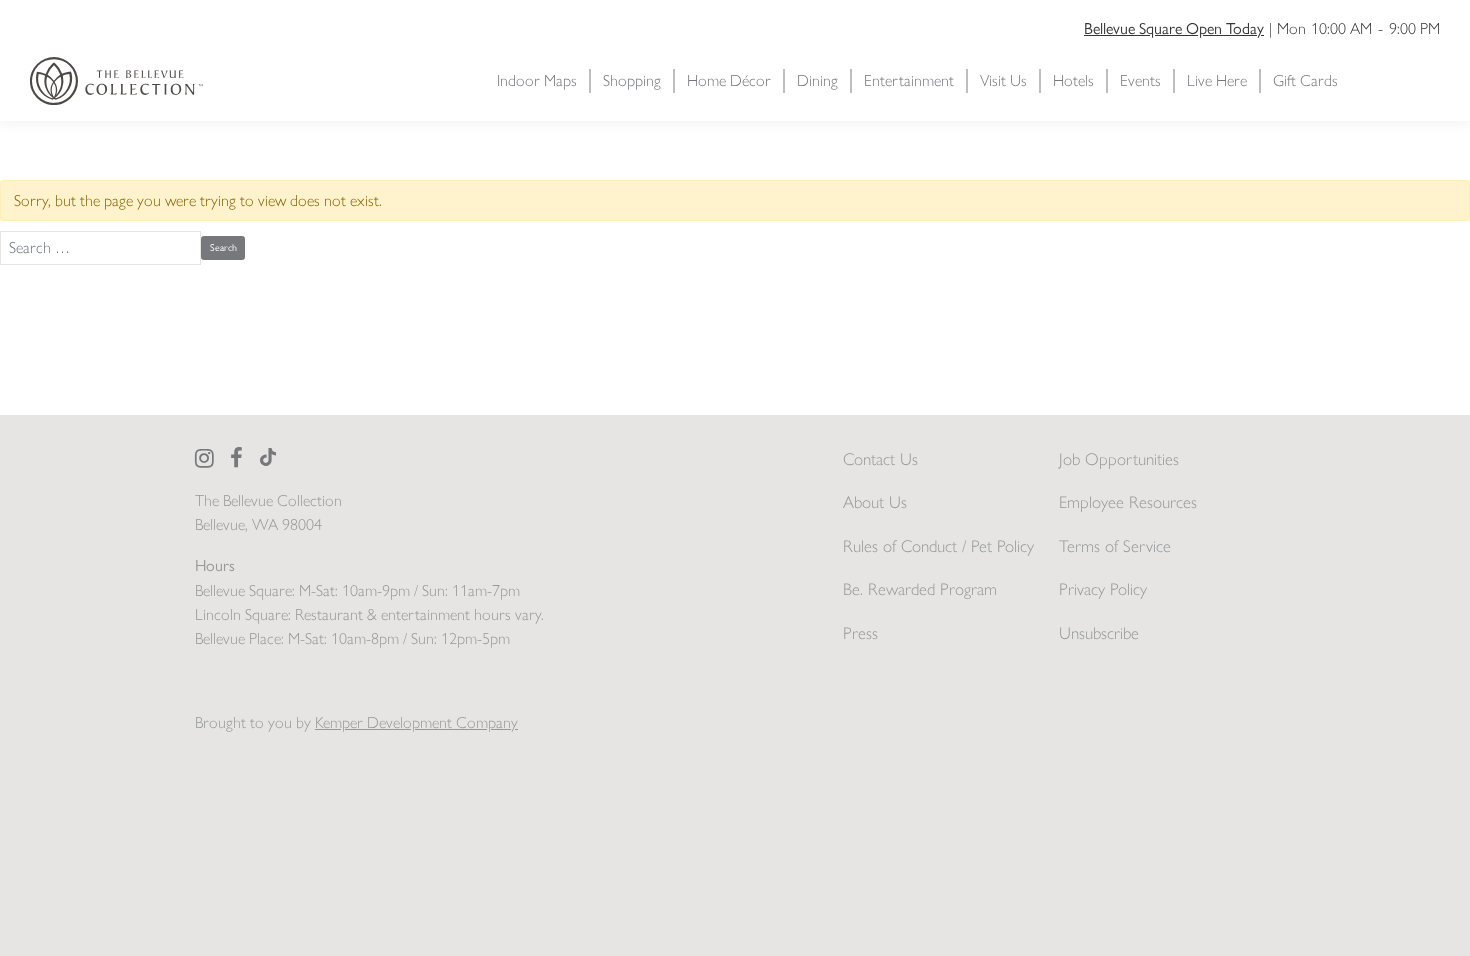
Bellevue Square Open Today (1174, 27)
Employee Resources (1128, 502)
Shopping (632, 80)
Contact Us (880, 459)
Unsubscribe (1099, 633)
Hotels (1073, 80)
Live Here (1217, 80)
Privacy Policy (1103, 589)
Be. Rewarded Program (920, 589)
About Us (875, 502)
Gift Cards (1305, 80)
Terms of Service (1115, 546)
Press (860, 633)
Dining (817, 80)
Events (1140, 80)
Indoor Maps (537, 80)
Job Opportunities (1119, 459)
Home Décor (729, 80)
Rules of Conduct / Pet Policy (938, 546)
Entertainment (909, 80)
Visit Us (1003, 80)
